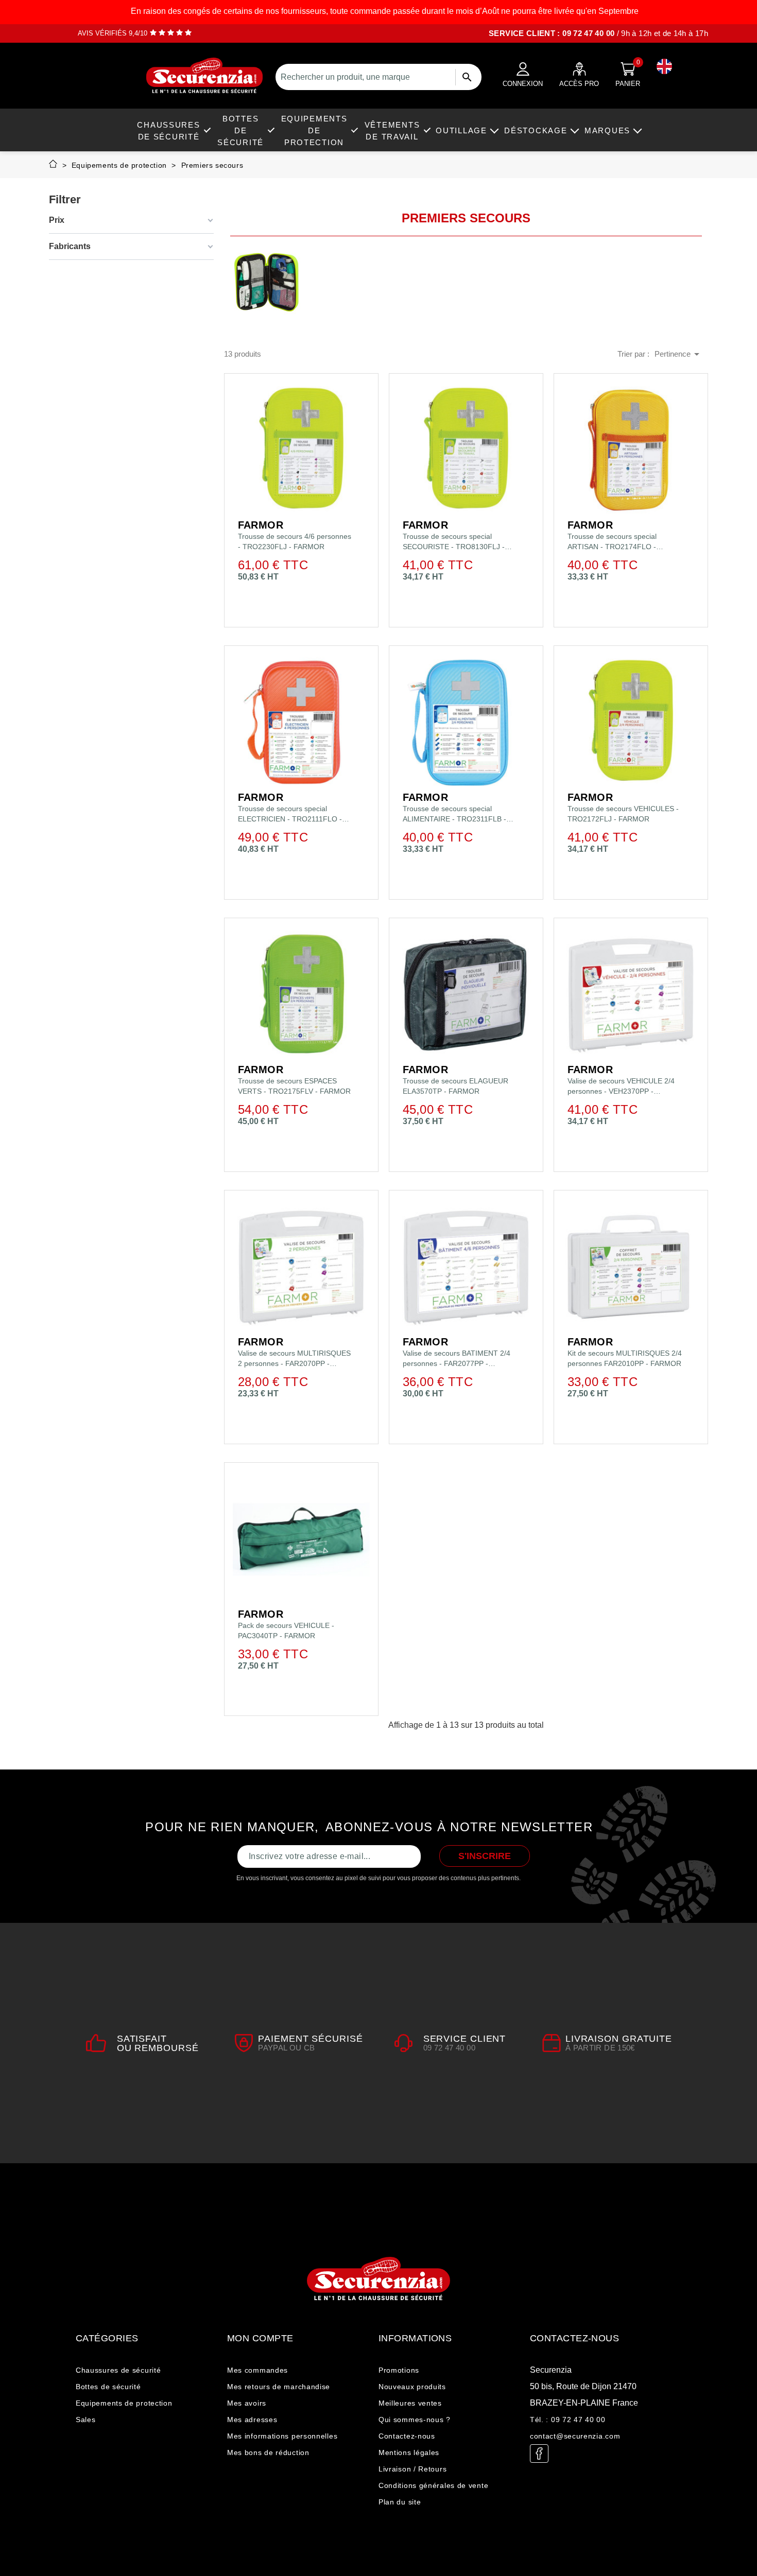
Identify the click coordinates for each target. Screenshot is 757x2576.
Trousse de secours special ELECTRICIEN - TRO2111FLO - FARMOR (290, 814)
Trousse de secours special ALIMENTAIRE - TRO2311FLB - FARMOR (454, 814)
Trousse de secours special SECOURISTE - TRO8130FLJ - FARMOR (454, 542)
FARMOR (261, 525)
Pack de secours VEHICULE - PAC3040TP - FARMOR (286, 1631)
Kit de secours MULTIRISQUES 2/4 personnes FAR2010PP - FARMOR (625, 1358)
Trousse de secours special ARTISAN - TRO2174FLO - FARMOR (612, 542)
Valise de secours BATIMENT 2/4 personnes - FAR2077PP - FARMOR (457, 1359)
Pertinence (679, 354)
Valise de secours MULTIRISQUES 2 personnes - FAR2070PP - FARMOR (294, 1359)
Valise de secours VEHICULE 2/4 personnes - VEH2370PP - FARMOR (621, 1087)
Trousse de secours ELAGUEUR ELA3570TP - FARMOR (455, 1086)
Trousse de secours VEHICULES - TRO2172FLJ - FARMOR (623, 814)
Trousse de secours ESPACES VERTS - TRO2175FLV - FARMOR (294, 1086)
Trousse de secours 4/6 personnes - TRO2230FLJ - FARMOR (295, 541)
